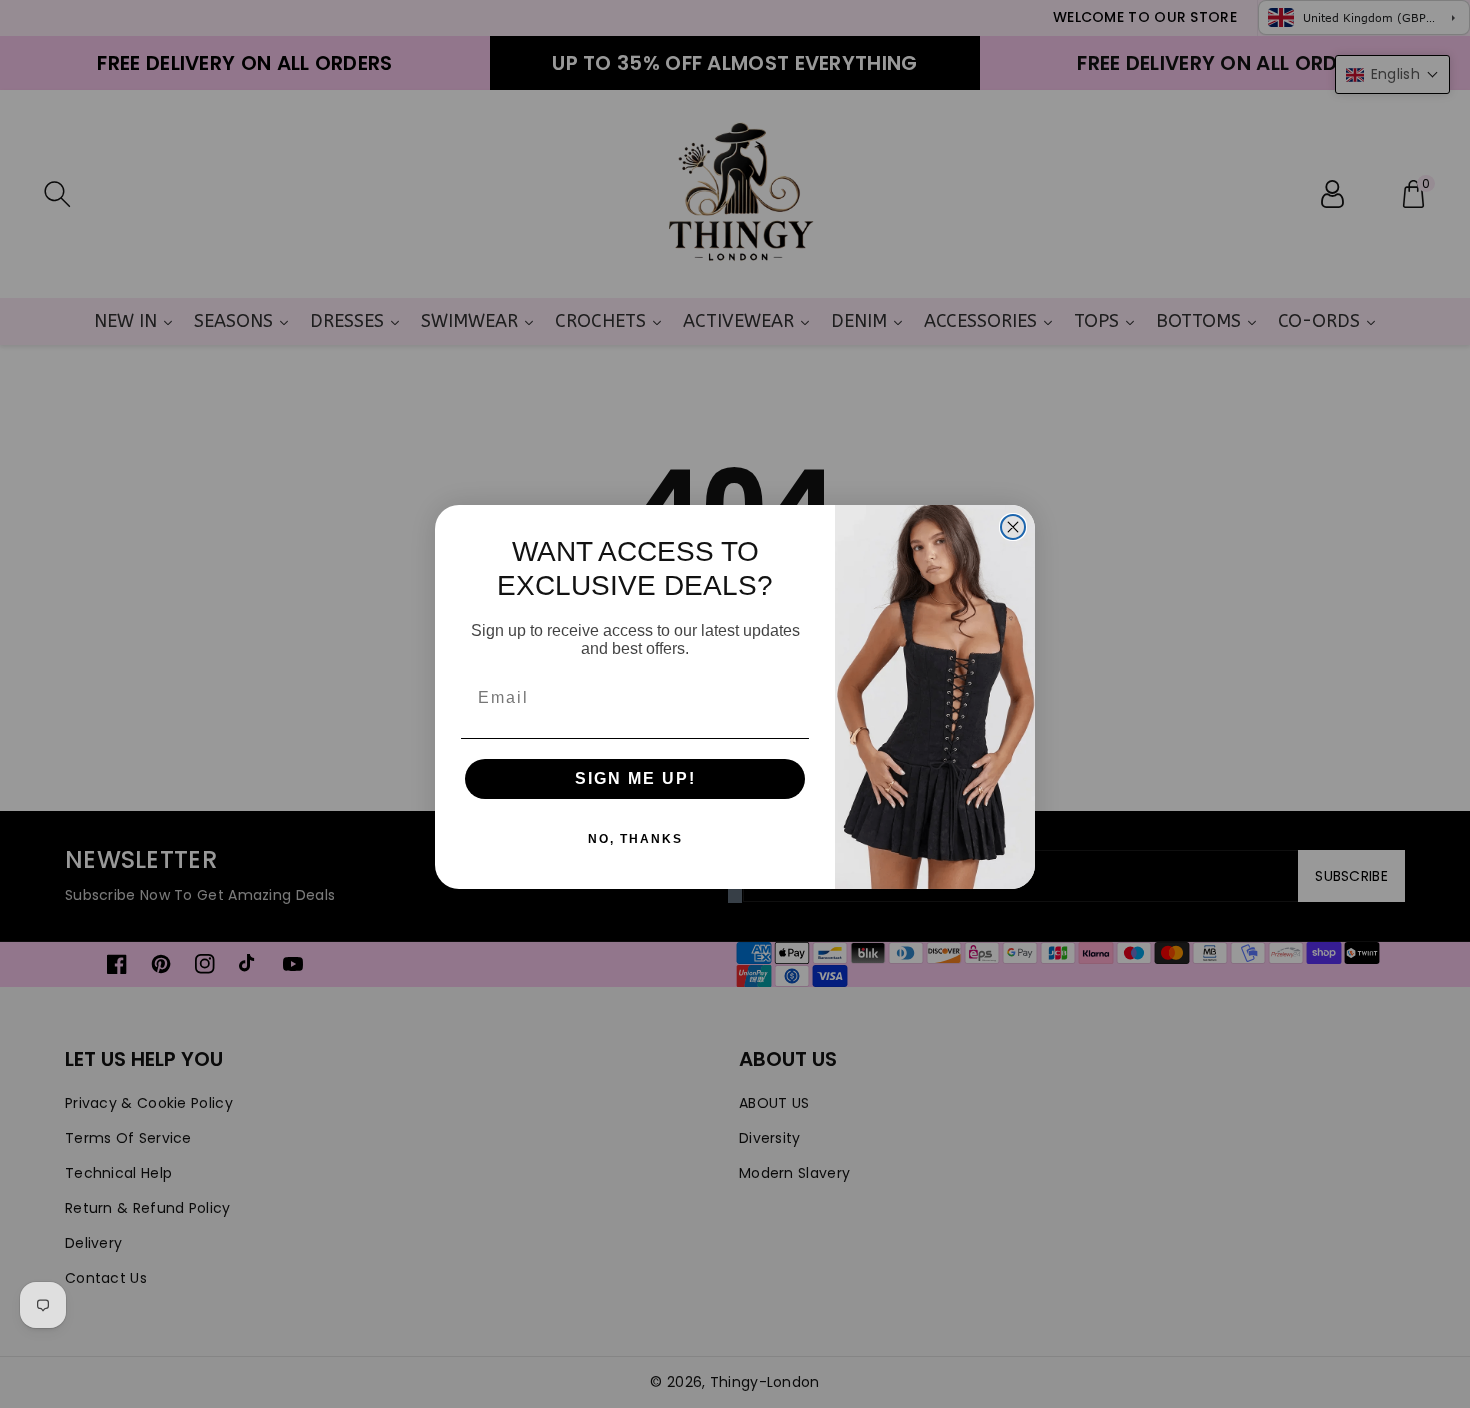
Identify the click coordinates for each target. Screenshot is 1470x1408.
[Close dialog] (1013, 527)
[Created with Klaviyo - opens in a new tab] (735, 896)
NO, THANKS (635, 839)
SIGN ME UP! (635, 778)
